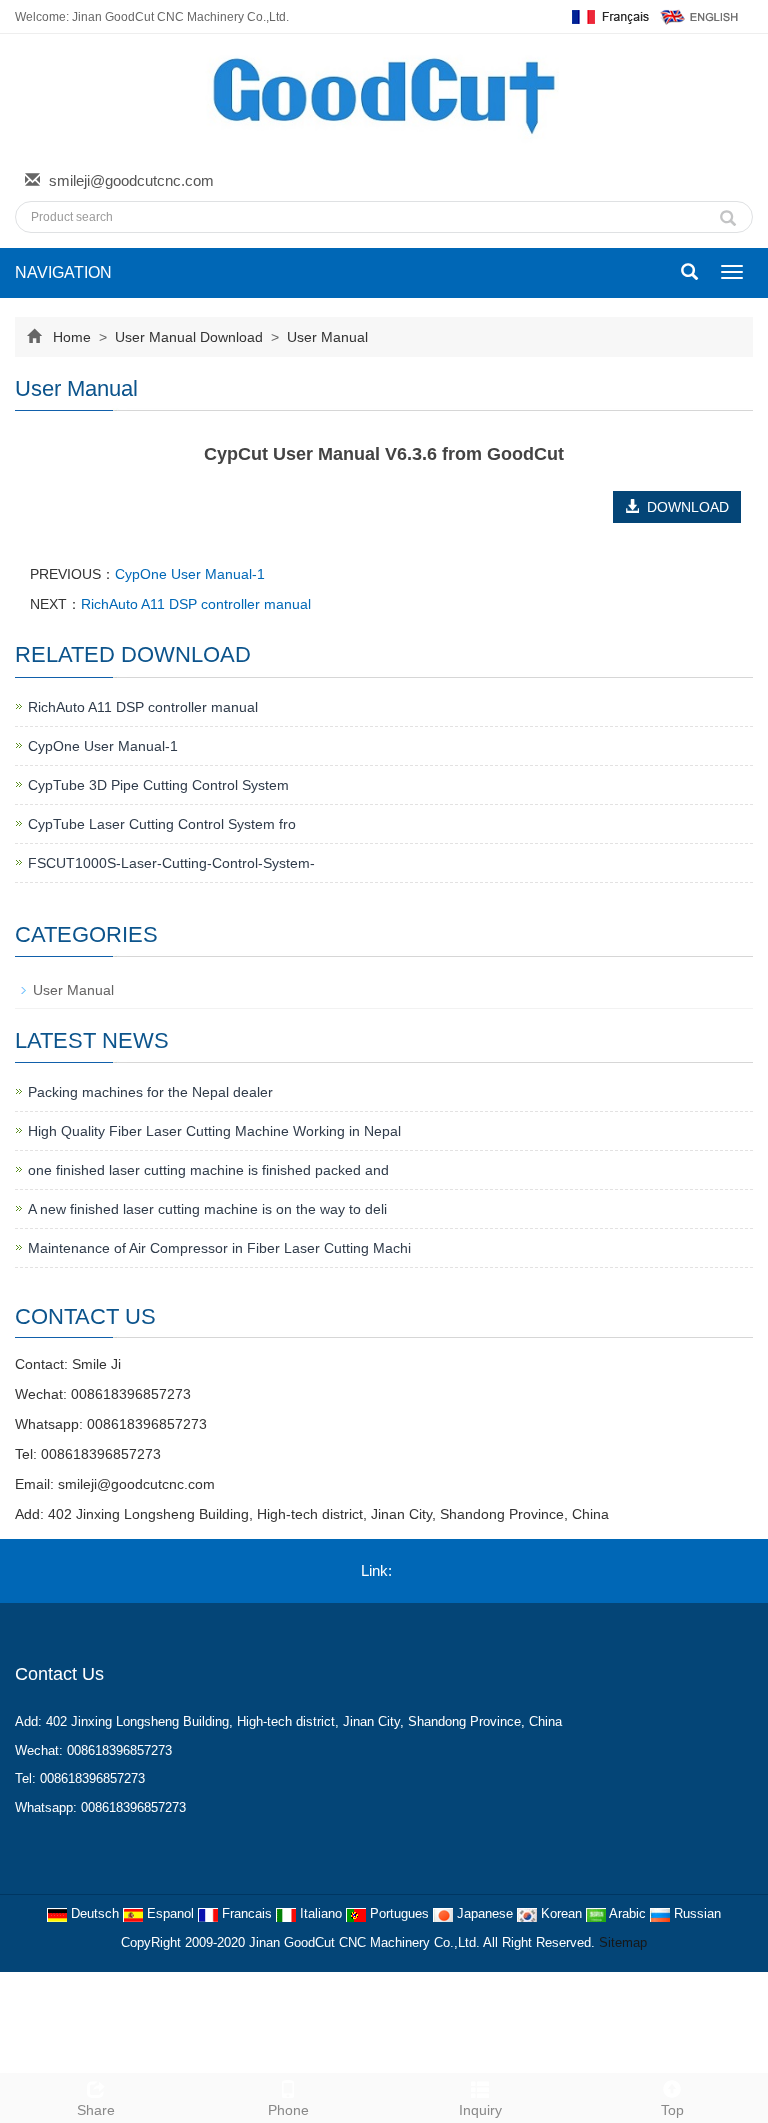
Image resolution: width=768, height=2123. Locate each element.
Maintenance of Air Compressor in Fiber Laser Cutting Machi (219, 1248)
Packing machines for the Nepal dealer (150, 1092)
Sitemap (623, 1942)
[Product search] (728, 213)
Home (72, 337)
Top (672, 2110)
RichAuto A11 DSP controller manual (196, 604)
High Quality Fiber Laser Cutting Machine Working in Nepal (214, 1131)
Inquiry (480, 2110)
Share (96, 2110)
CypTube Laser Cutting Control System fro (162, 824)
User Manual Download (189, 337)
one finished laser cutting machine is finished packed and (208, 1170)
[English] (700, 16)
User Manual (325, 337)
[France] (608, 16)
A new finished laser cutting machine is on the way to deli (207, 1209)
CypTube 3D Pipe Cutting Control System (158, 785)
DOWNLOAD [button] (684, 507)
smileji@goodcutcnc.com (131, 180)
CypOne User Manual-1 (190, 574)
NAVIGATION (63, 272)
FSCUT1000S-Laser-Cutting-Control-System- (171, 863)
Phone (288, 2110)
